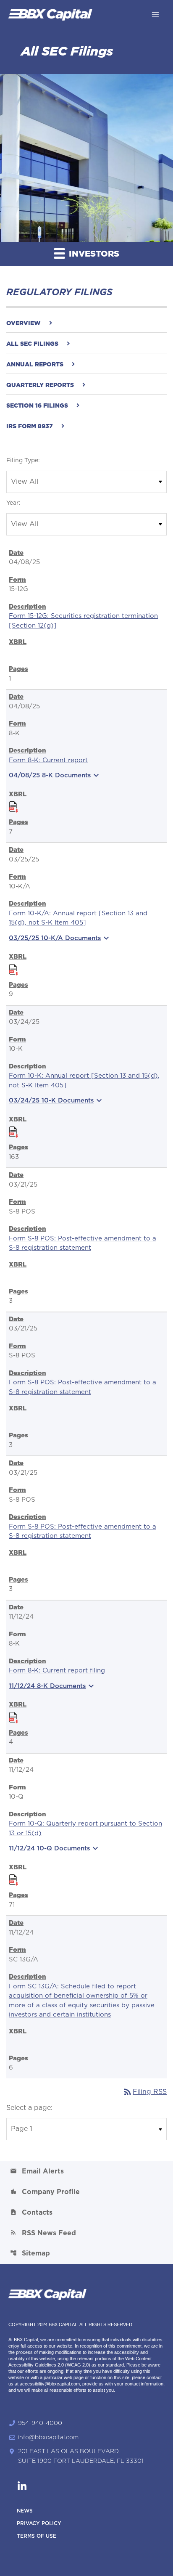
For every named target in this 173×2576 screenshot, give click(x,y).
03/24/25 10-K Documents (56, 1100)
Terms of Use (37, 2536)
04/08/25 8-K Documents (55, 775)
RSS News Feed (43, 2233)
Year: (13, 503)
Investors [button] (93, 254)
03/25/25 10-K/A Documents (60, 938)
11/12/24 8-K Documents (52, 1686)
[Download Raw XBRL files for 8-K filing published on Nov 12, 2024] (13, 1716)
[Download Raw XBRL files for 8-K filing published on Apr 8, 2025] (13, 806)
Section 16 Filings (37, 406)
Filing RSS (145, 2092)
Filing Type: (23, 461)
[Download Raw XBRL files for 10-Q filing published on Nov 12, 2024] (13, 1879)
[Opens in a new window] (22, 2483)
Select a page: (29, 2108)
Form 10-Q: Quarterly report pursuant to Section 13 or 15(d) (85, 1829)
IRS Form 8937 (30, 427)
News (25, 2511)
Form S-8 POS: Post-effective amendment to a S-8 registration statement (83, 1243)
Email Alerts (37, 2171)
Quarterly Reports (40, 385)
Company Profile (45, 2192)
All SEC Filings (32, 344)
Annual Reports (35, 365)
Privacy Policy (39, 2523)
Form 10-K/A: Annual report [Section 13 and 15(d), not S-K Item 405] (78, 918)
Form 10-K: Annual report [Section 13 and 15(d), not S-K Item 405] (84, 1081)
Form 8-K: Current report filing (57, 1671)
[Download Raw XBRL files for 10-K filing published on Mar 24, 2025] (13, 1131)
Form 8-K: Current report (48, 760)
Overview (24, 323)
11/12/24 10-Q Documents (55, 1848)
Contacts (31, 2212)
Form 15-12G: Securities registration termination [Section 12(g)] (83, 621)
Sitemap (30, 2253)
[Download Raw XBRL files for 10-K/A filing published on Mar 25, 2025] (13, 968)
